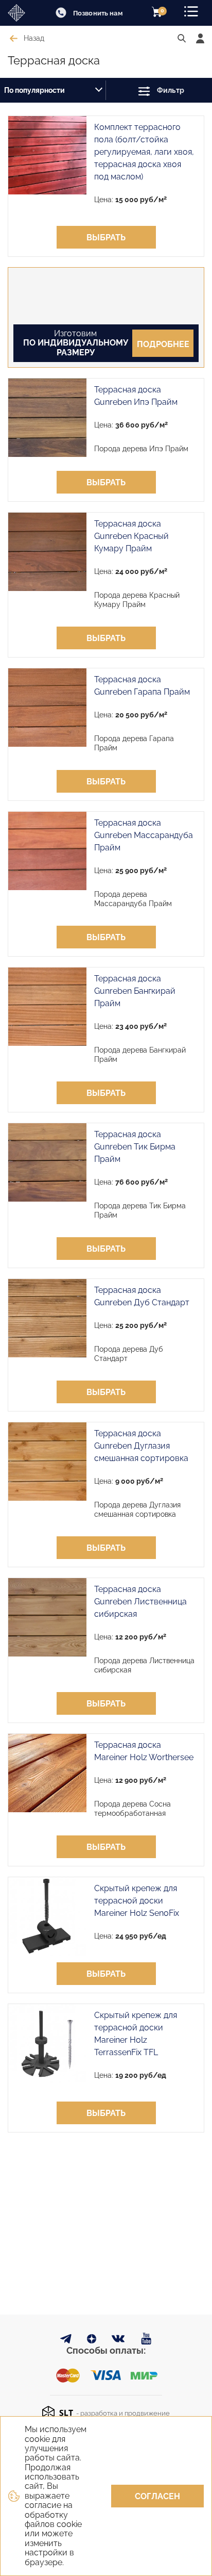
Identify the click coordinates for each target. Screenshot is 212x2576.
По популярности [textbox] (34, 90)
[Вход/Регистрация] (200, 38)
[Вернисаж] (21, 13)
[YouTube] (146, 2339)
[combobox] (53, 90)
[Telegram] (66, 2341)
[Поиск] (182, 39)
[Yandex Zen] (92, 2341)
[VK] (119, 2341)
